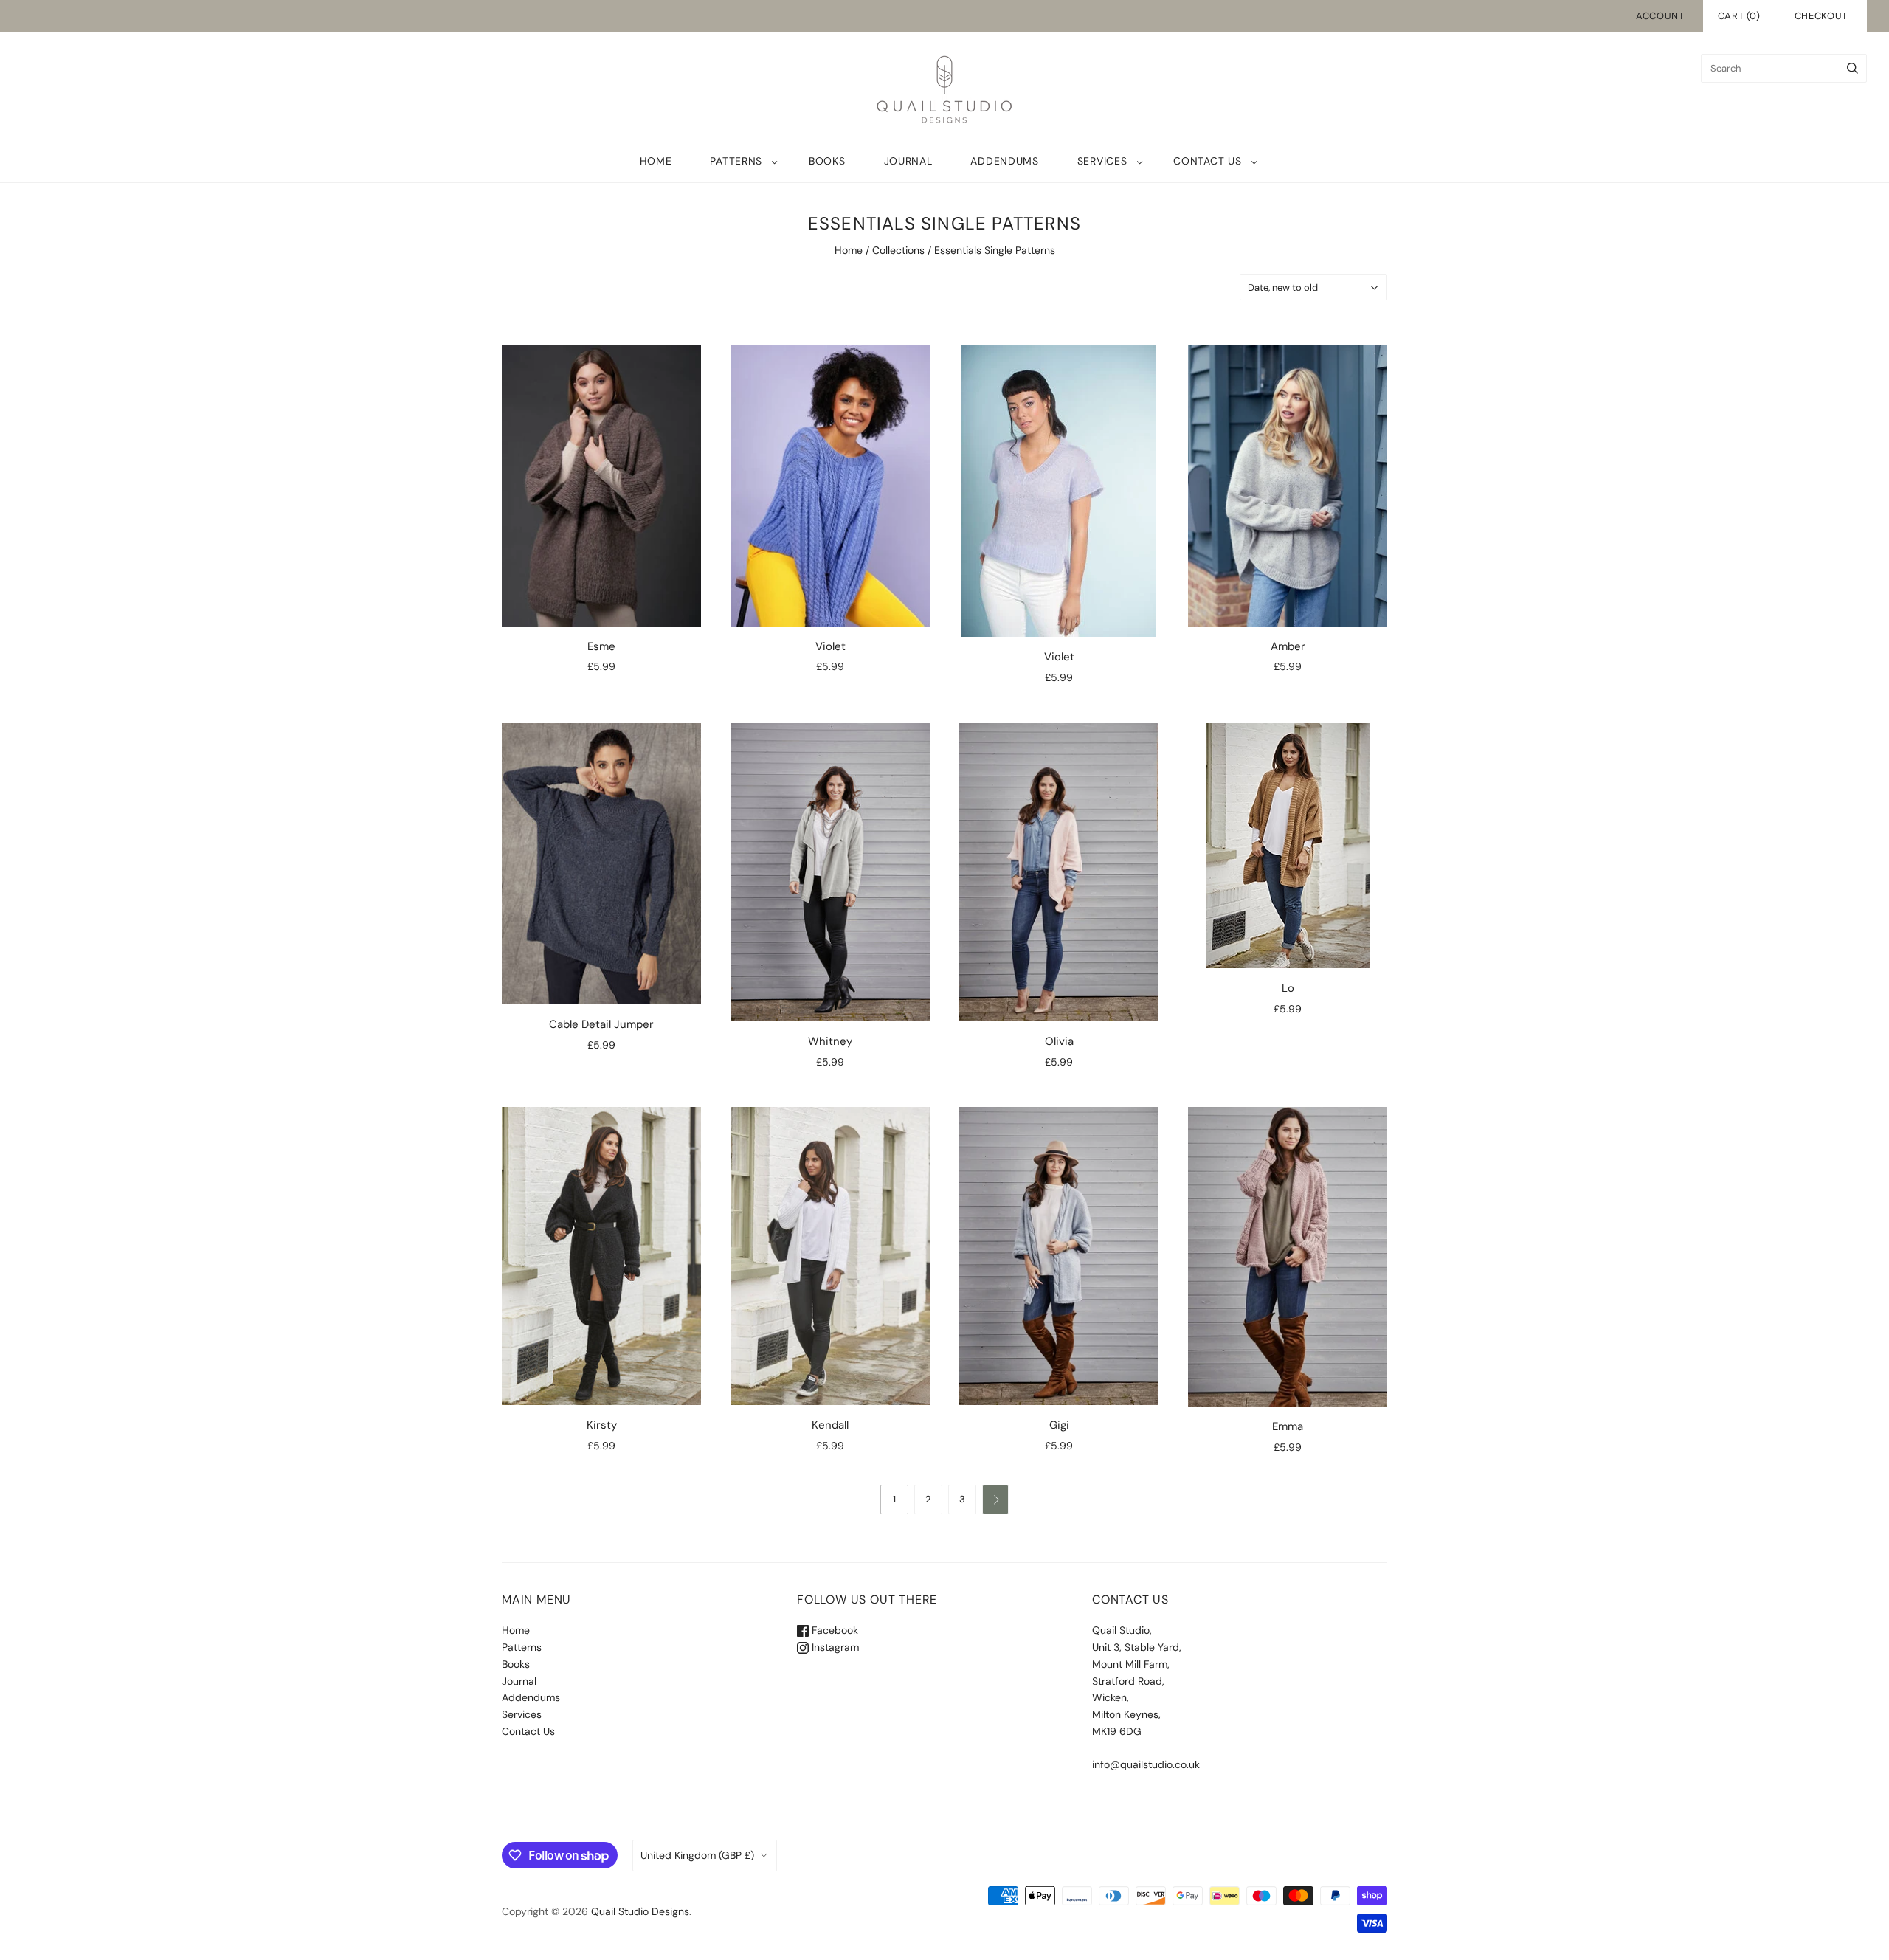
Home (656, 161)
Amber (1288, 646)
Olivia (1059, 1041)
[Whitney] (830, 872)
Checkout (1821, 16)
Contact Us (1207, 161)
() (1739, 16)
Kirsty (602, 1425)
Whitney (830, 1041)
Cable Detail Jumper (601, 1024)
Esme (601, 646)
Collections (898, 250)
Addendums (1004, 161)
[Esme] (601, 485)
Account (1660, 16)
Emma (1288, 1426)
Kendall (830, 1425)
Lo (1288, 988)
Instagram (834, 1647)
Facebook (833, 1630)
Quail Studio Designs (640, 1911)
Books (827, 161)
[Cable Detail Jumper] (601, 864)
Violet (830, 646)
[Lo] (1288, 846)
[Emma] (1288, 1256)
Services (1102, 161)
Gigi (1059, 1425)
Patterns (736, 161)
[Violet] (830, 485)
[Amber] (1288, 485)
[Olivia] (1059, 872)
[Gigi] (1059, 1256)
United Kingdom (697, 1855)
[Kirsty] (601, 1256)
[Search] (1852, 68)
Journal (908, 161)
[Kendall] (830, 1256)
